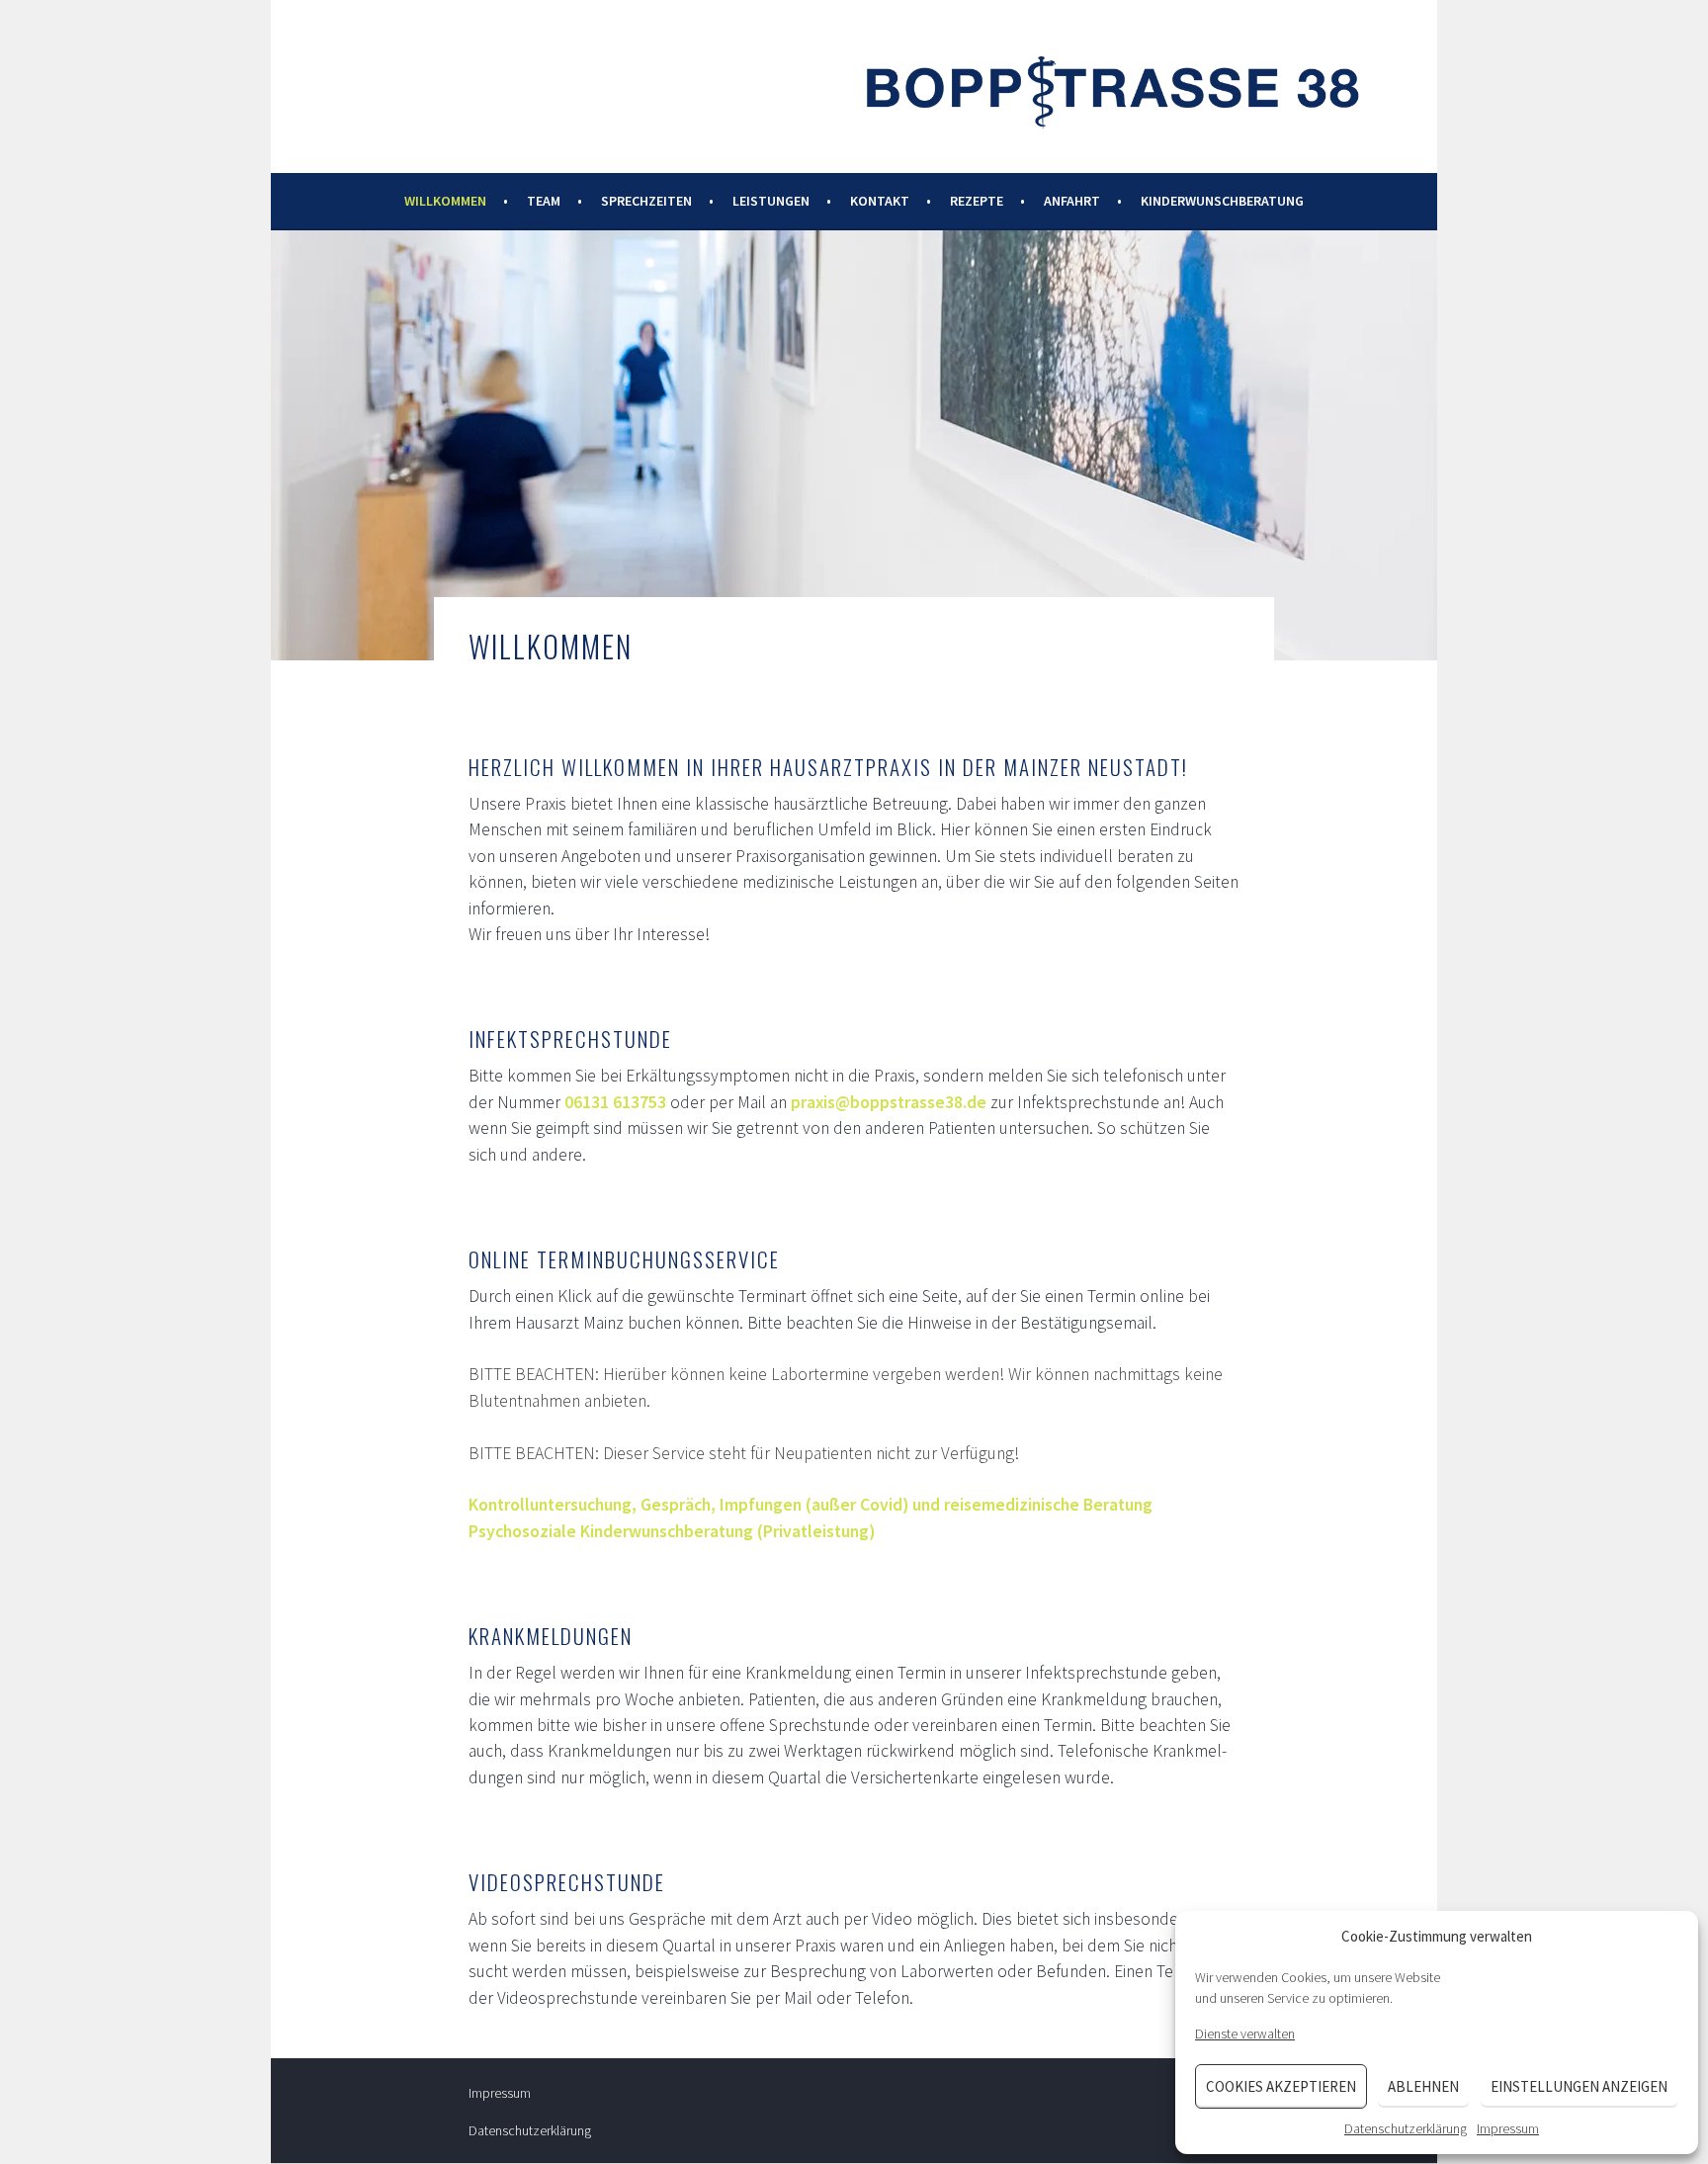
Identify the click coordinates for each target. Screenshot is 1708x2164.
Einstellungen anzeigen (1579, 2086)
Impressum (1508, 2128)
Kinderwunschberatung (1222, 201)
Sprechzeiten (646, 201)
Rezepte (977, 201)
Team (544, 201)
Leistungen (771, 201)
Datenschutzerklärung (1406, 2128)
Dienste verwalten (1245, 2034)
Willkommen (445, 201)
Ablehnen (1423, 2086)
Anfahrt (1072, 201)
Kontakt (880, 201)
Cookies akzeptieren (1281, 2086)
